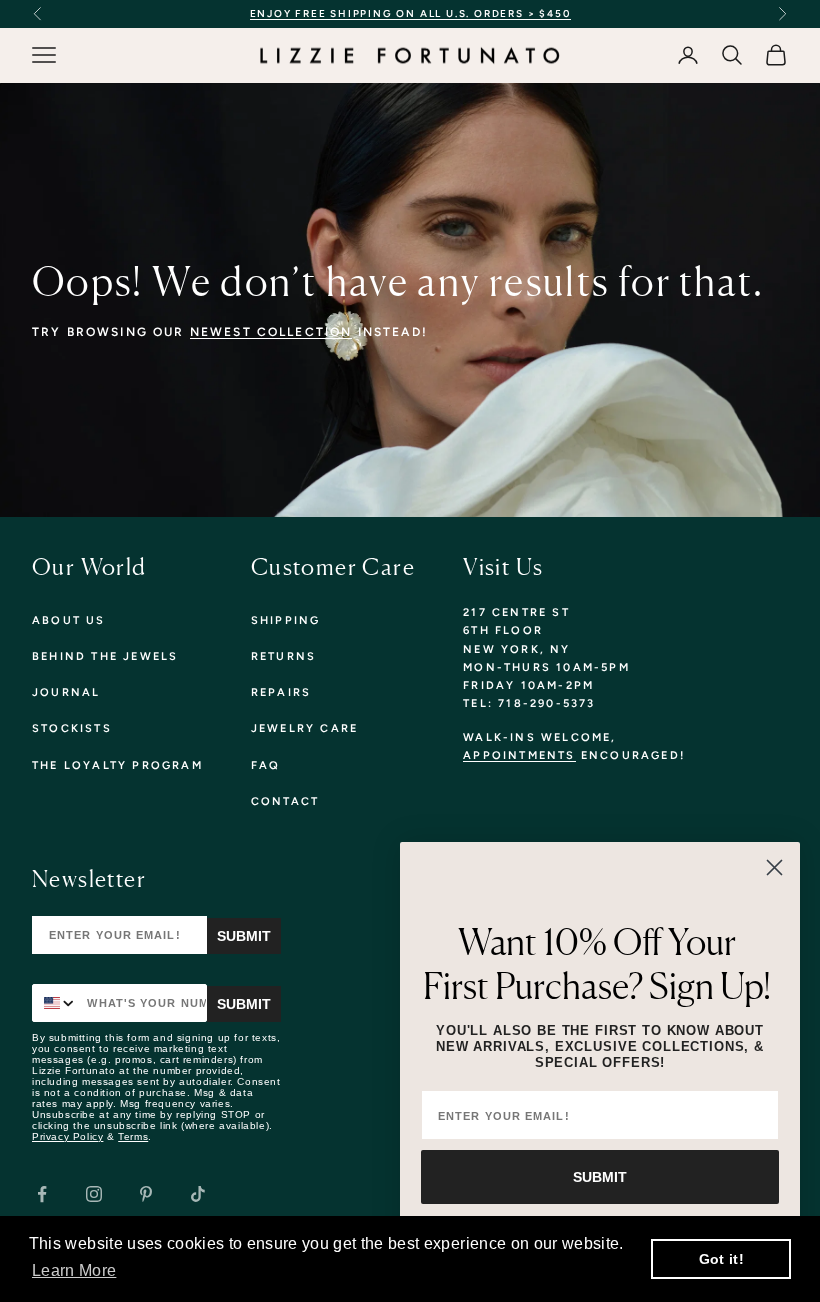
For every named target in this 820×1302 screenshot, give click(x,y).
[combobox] (55, 1003)
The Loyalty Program (117, 765)
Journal (66, 692)
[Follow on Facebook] (42, 1194)
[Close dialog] (774, 867)
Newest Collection (271, 332)
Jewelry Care (304, 728)
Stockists (72, 728)
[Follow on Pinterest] (146, 1194)
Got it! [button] (721, 1259)
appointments (519, 755)
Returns (283, 656)
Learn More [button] (74, 1270)
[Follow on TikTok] (198, 1194)
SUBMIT (600, 1177)
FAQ (266, 765)
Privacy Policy (67, 1136)
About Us (69, 620)
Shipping (286, 620)
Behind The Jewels (105, 656)
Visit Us (503, 566)
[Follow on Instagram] (94, 1194)
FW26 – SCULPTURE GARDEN (573, 14)
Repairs (281, 692)
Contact (285, 801)
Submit (244, 936)
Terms (133, 1136)
